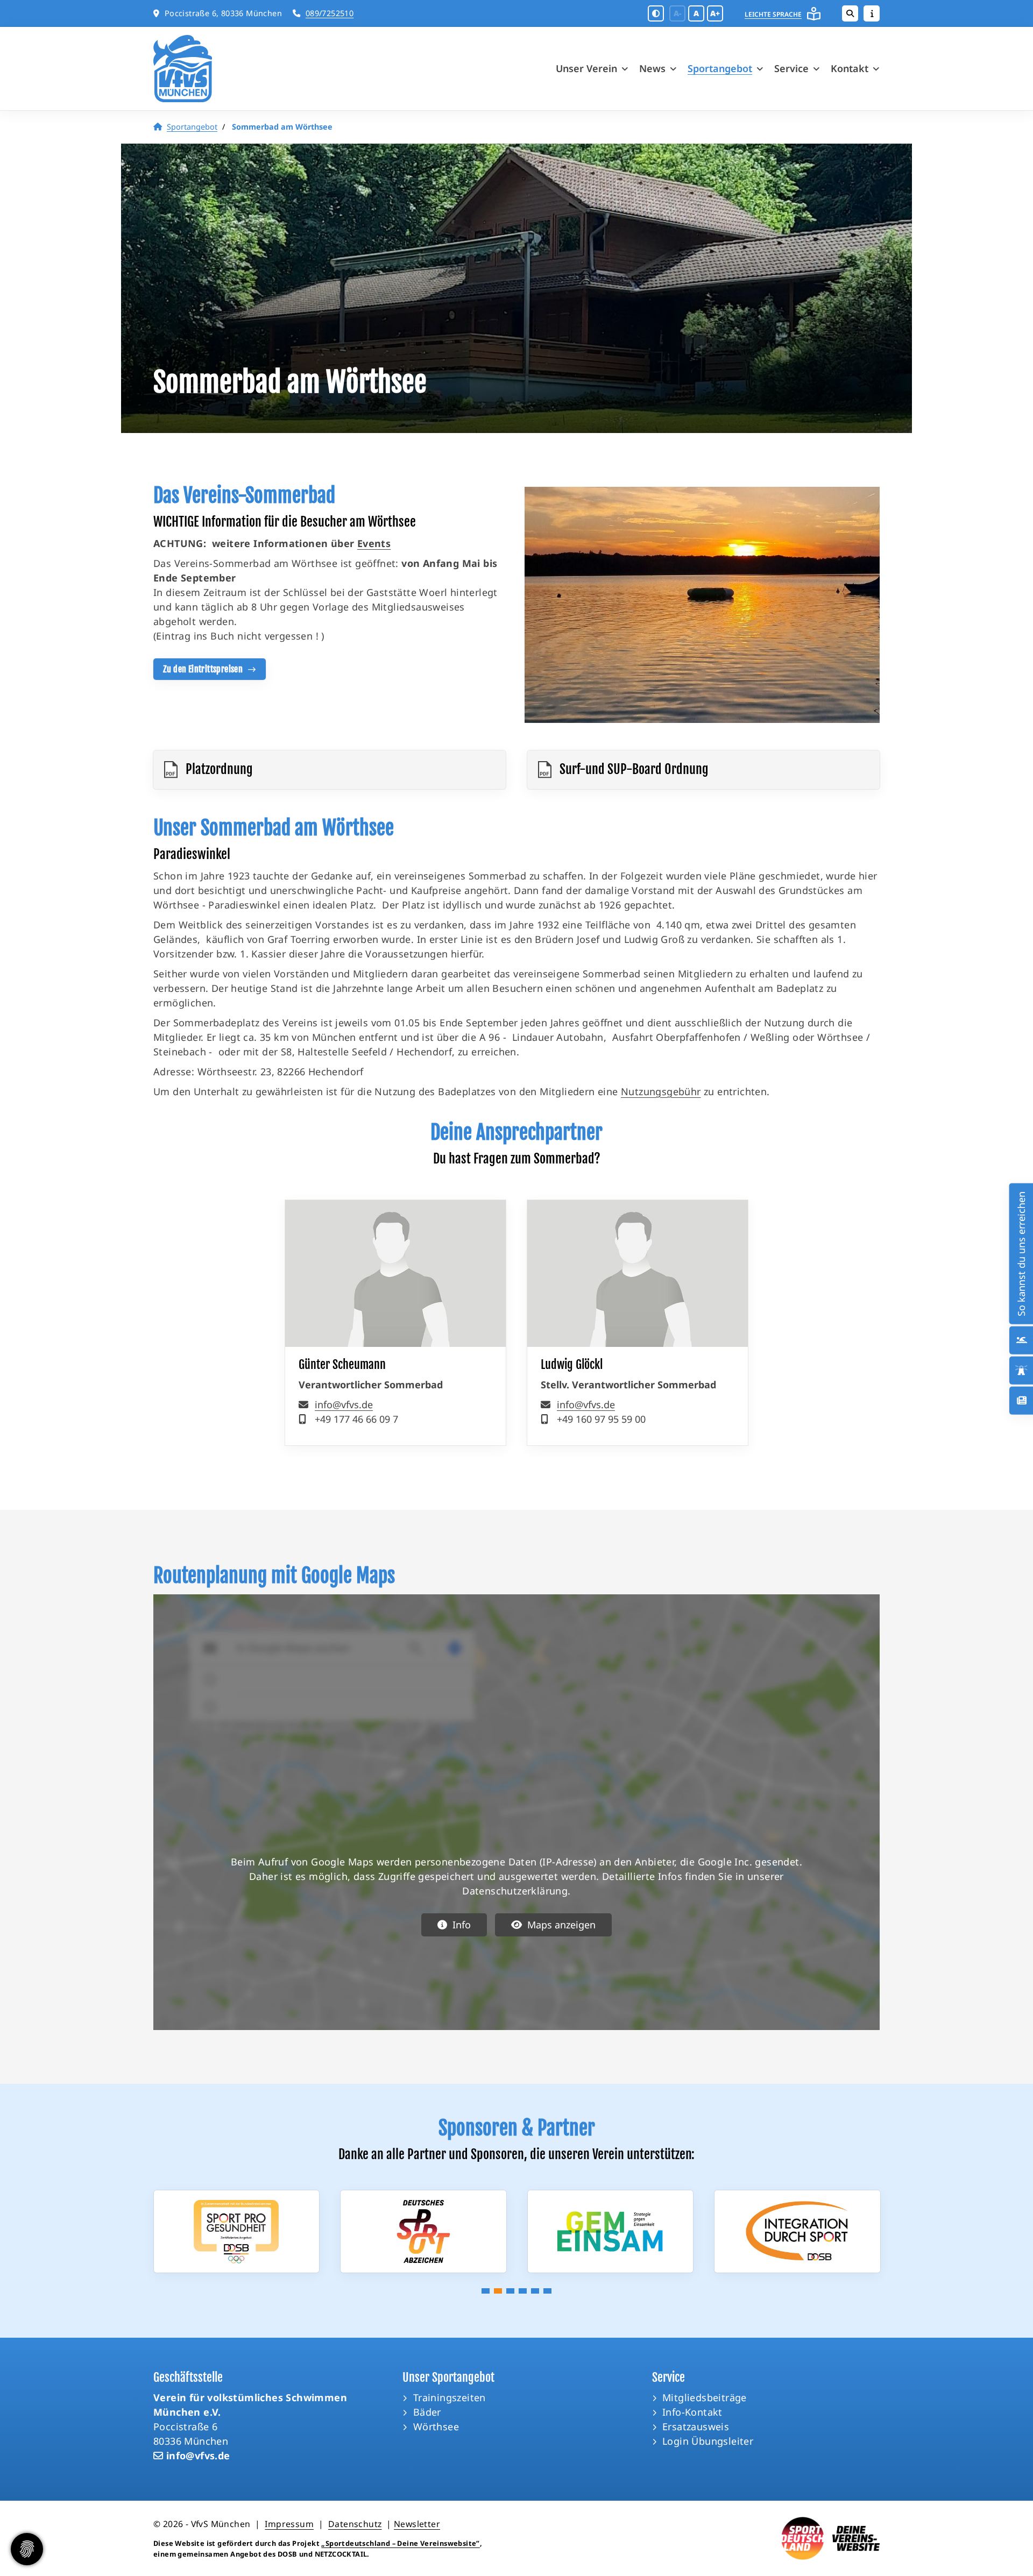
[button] (486, 2291)
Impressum (289, 2524)
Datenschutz (355, 2524)
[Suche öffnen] (850, 13)
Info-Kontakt (692, 2412)
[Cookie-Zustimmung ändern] (27, 2549)
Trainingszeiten (450, 2397)
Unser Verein (586, 68)
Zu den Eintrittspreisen (203, 669)
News (652, 68)
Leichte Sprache (773, 14)
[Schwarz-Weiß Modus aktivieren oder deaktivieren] (656, 13)
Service (791, 68)
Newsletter (417, 2524)
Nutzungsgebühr (661, 1091)
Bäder (427, 2412)
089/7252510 (330, 13)
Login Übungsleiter (708, 2441)
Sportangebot (720, 68)
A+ (715, 13)
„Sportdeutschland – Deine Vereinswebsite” (400, 2543)
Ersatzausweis (696, 2426)
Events (374, 543)
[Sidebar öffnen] (872, 13)
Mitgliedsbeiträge (705, 2397)
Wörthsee (436, 2426)
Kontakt (850, 68)
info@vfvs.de (344, 1404)
